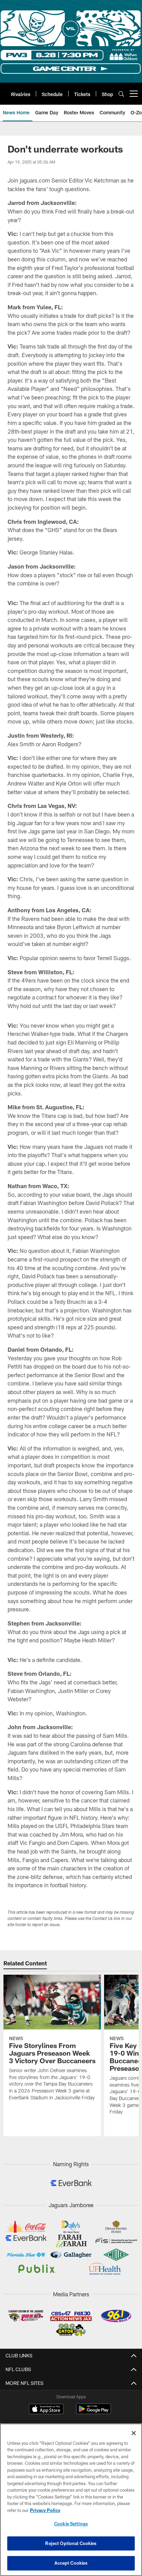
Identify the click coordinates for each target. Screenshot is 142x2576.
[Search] (121, 94)
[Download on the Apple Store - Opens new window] (46, 2410)
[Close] (134, 2433)
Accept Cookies (71, 2563)
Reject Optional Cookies (71, 2543)
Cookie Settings (71, 2524)
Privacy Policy (45, 2510)
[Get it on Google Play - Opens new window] (94, 2412)
